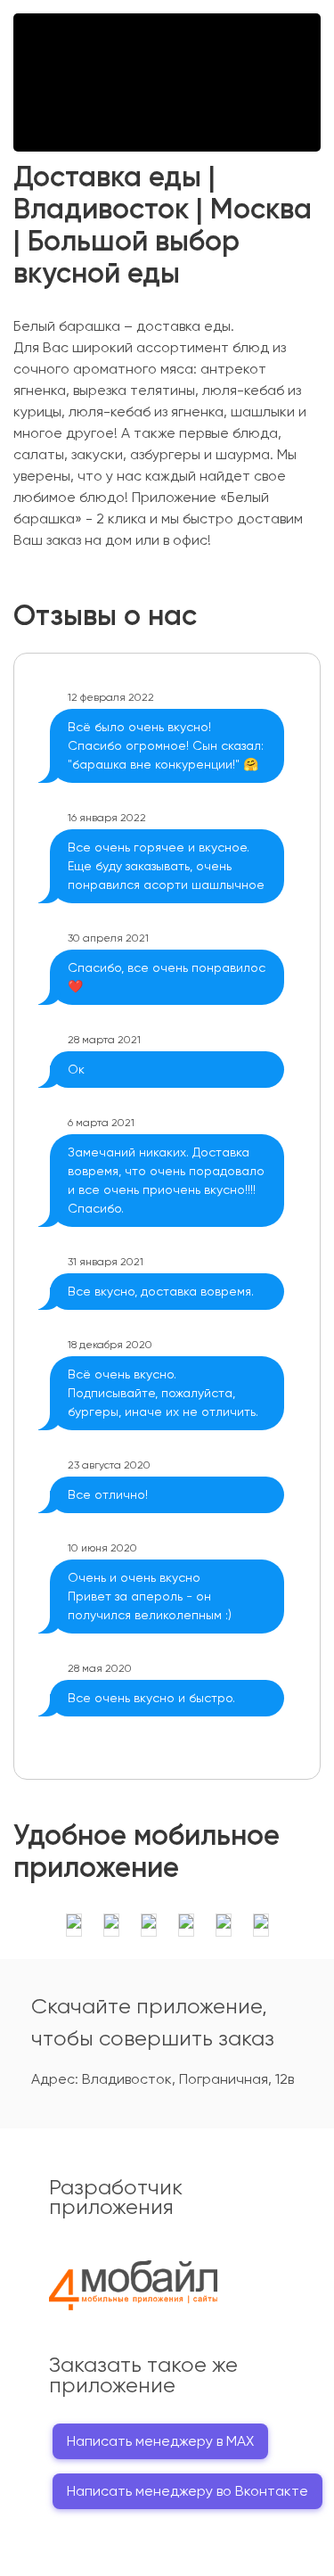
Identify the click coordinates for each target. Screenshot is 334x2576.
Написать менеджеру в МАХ (160, 2441)
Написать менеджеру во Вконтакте (187, 2491)
